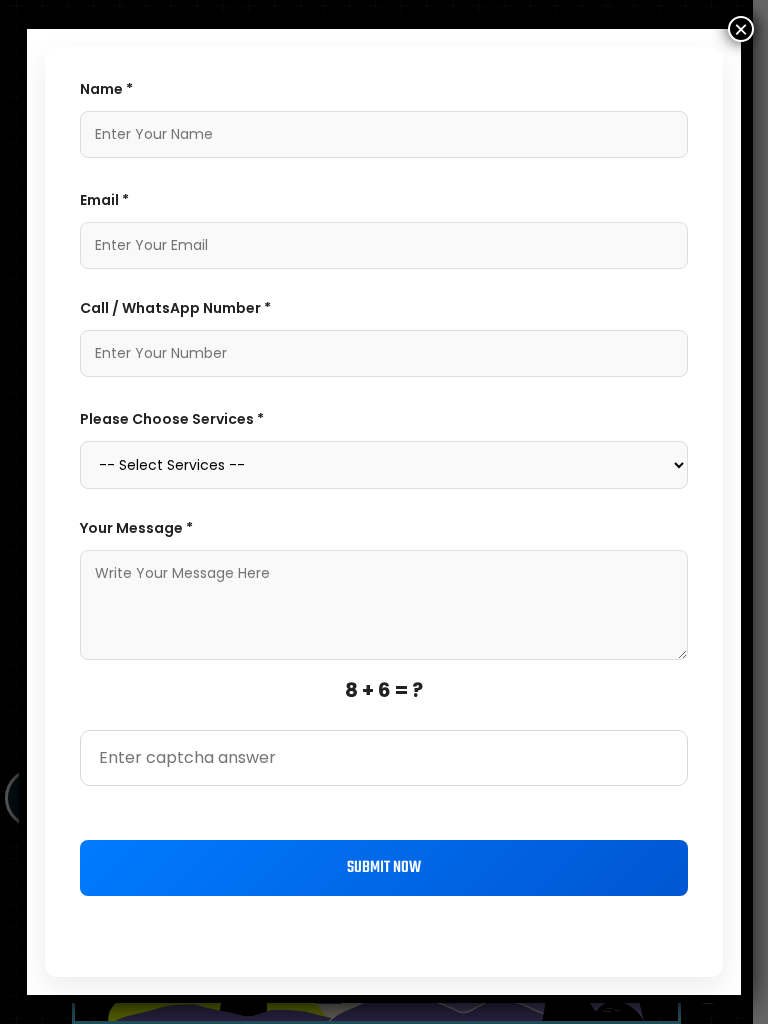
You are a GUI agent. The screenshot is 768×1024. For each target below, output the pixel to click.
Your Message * (136, 528)
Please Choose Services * (172, 419)
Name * (106, 89)
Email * (104, 200)
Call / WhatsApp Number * (175, 308)
